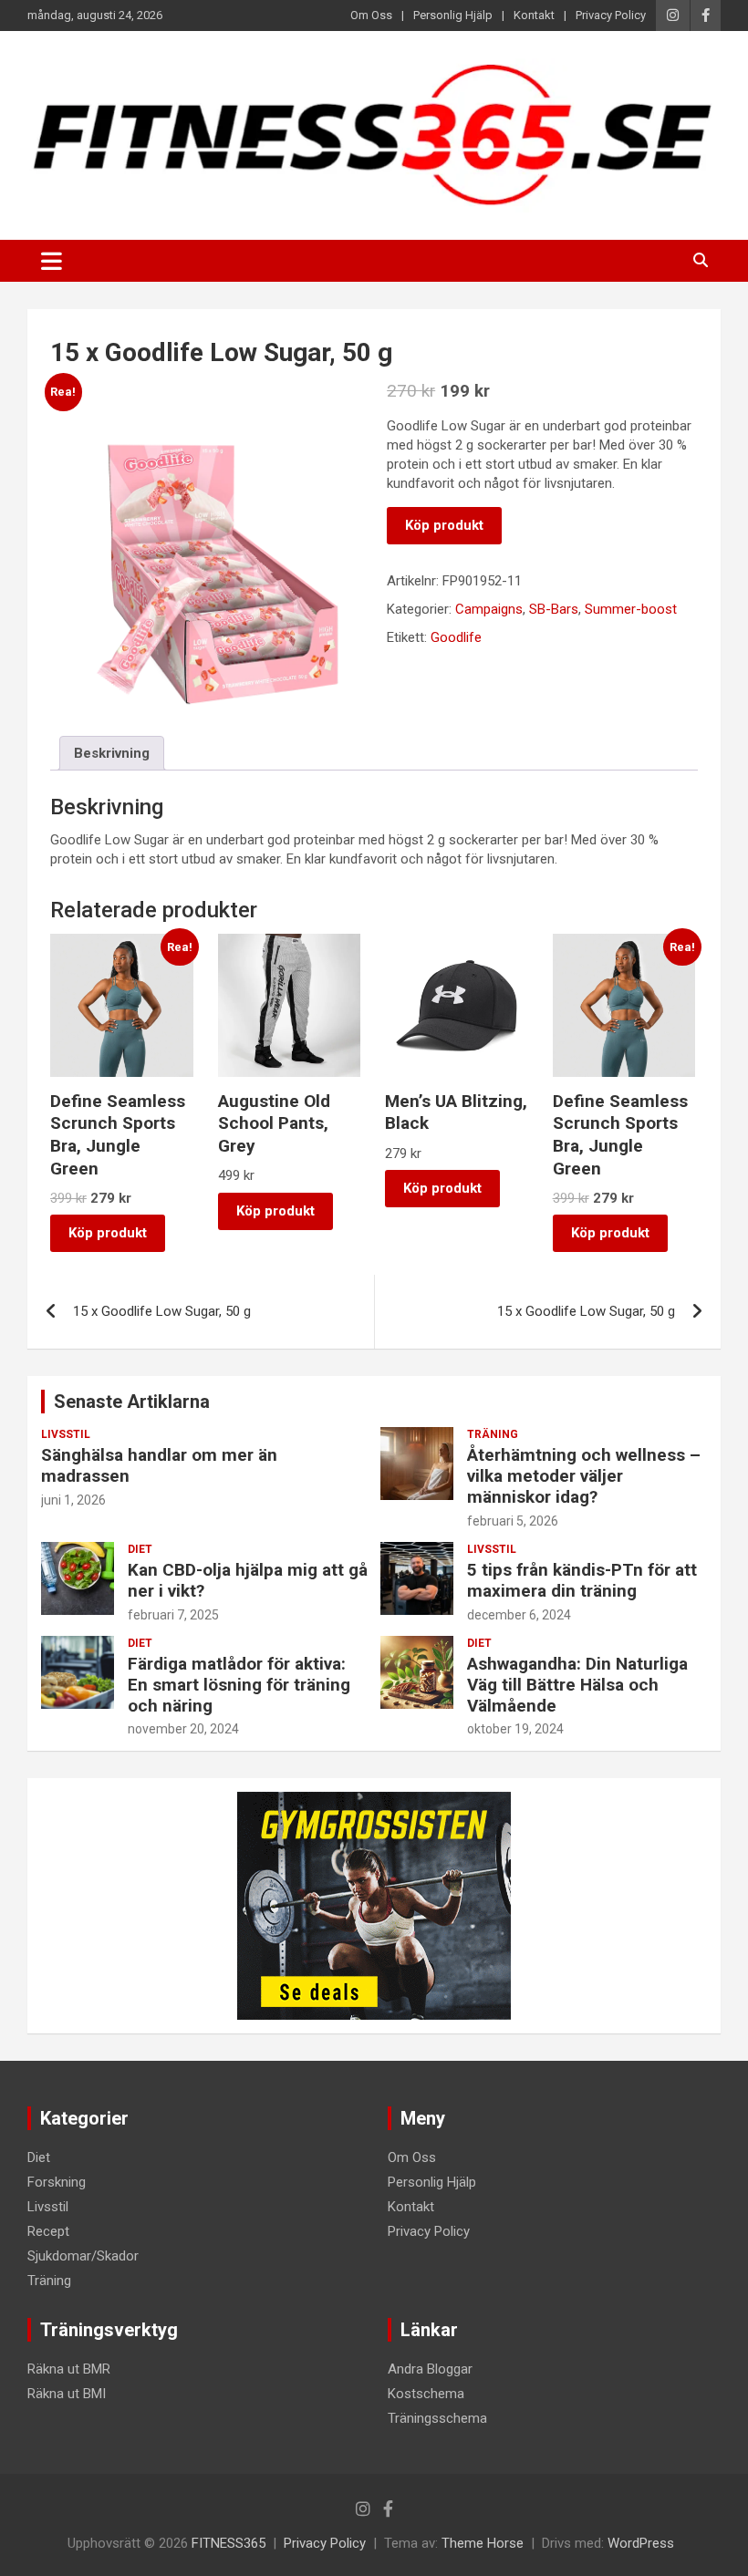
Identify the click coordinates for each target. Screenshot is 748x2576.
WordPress (641, 2543)
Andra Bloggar (430, 2369)
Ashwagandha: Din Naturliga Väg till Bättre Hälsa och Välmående (577, 1685)
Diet (140, 1549)
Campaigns (489, 609)
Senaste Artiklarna (132, 1402)
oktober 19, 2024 (515, 1729)
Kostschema (426, 2394)
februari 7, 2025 (173, 1615)
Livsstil (66, 1434)
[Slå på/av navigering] (52, 261)
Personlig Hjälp (453, 15)
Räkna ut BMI (67, 2394)
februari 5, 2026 (513, 1521)
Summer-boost (631, 609)
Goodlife (456, 637)
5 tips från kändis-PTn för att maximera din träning (582, 1580)
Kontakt (534, 15)
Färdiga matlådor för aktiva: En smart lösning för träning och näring (239, 1685)
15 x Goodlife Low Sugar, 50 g (162, 1311)
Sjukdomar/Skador (83, 2256)
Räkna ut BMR (69, 2369)
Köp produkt (444, 525)
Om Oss (371, 15)
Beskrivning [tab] (112, 753)
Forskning (57, 2182)
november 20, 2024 (183, 1729)
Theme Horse (483, 2543)
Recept (48, 2231)
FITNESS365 (229, 2543)
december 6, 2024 (519, 1615)
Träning (493, 1434)
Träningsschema (437, 2418)
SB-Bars (554, 609)
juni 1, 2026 (73, 1500)
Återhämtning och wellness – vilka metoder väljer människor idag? (584, 1476)
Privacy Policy (611, 15)
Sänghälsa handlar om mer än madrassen (159, 1465)
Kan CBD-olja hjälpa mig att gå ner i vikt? (248, 1580)
